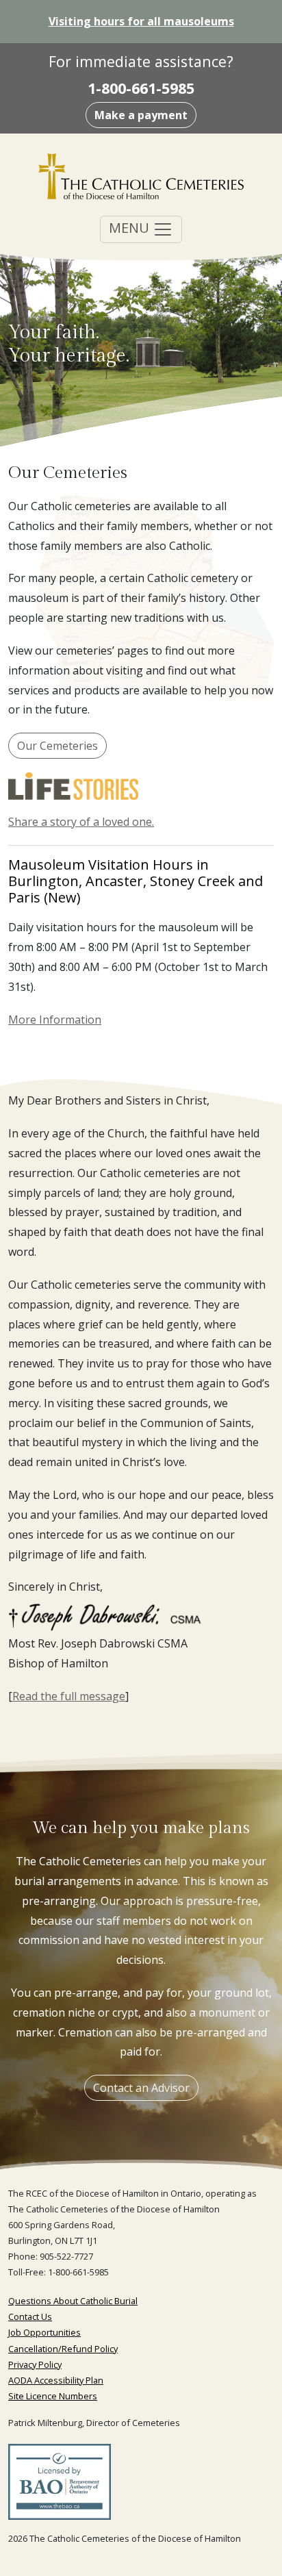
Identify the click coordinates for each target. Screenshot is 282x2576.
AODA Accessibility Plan (56, 2380)
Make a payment (141, 115)
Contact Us (30, 2316)
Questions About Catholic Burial (73, 2301)
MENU (131, 228)
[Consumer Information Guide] (60, 2486)
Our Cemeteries (57, 746)
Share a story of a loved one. (81, 822)
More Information (55, 1020)
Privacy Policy (35, 2364)
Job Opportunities (44, 2332)
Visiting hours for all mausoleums (141, 21)
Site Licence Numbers (53, 2396)
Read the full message (69, 1696)
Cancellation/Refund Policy (63, 2349)
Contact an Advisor (141, 2088)
